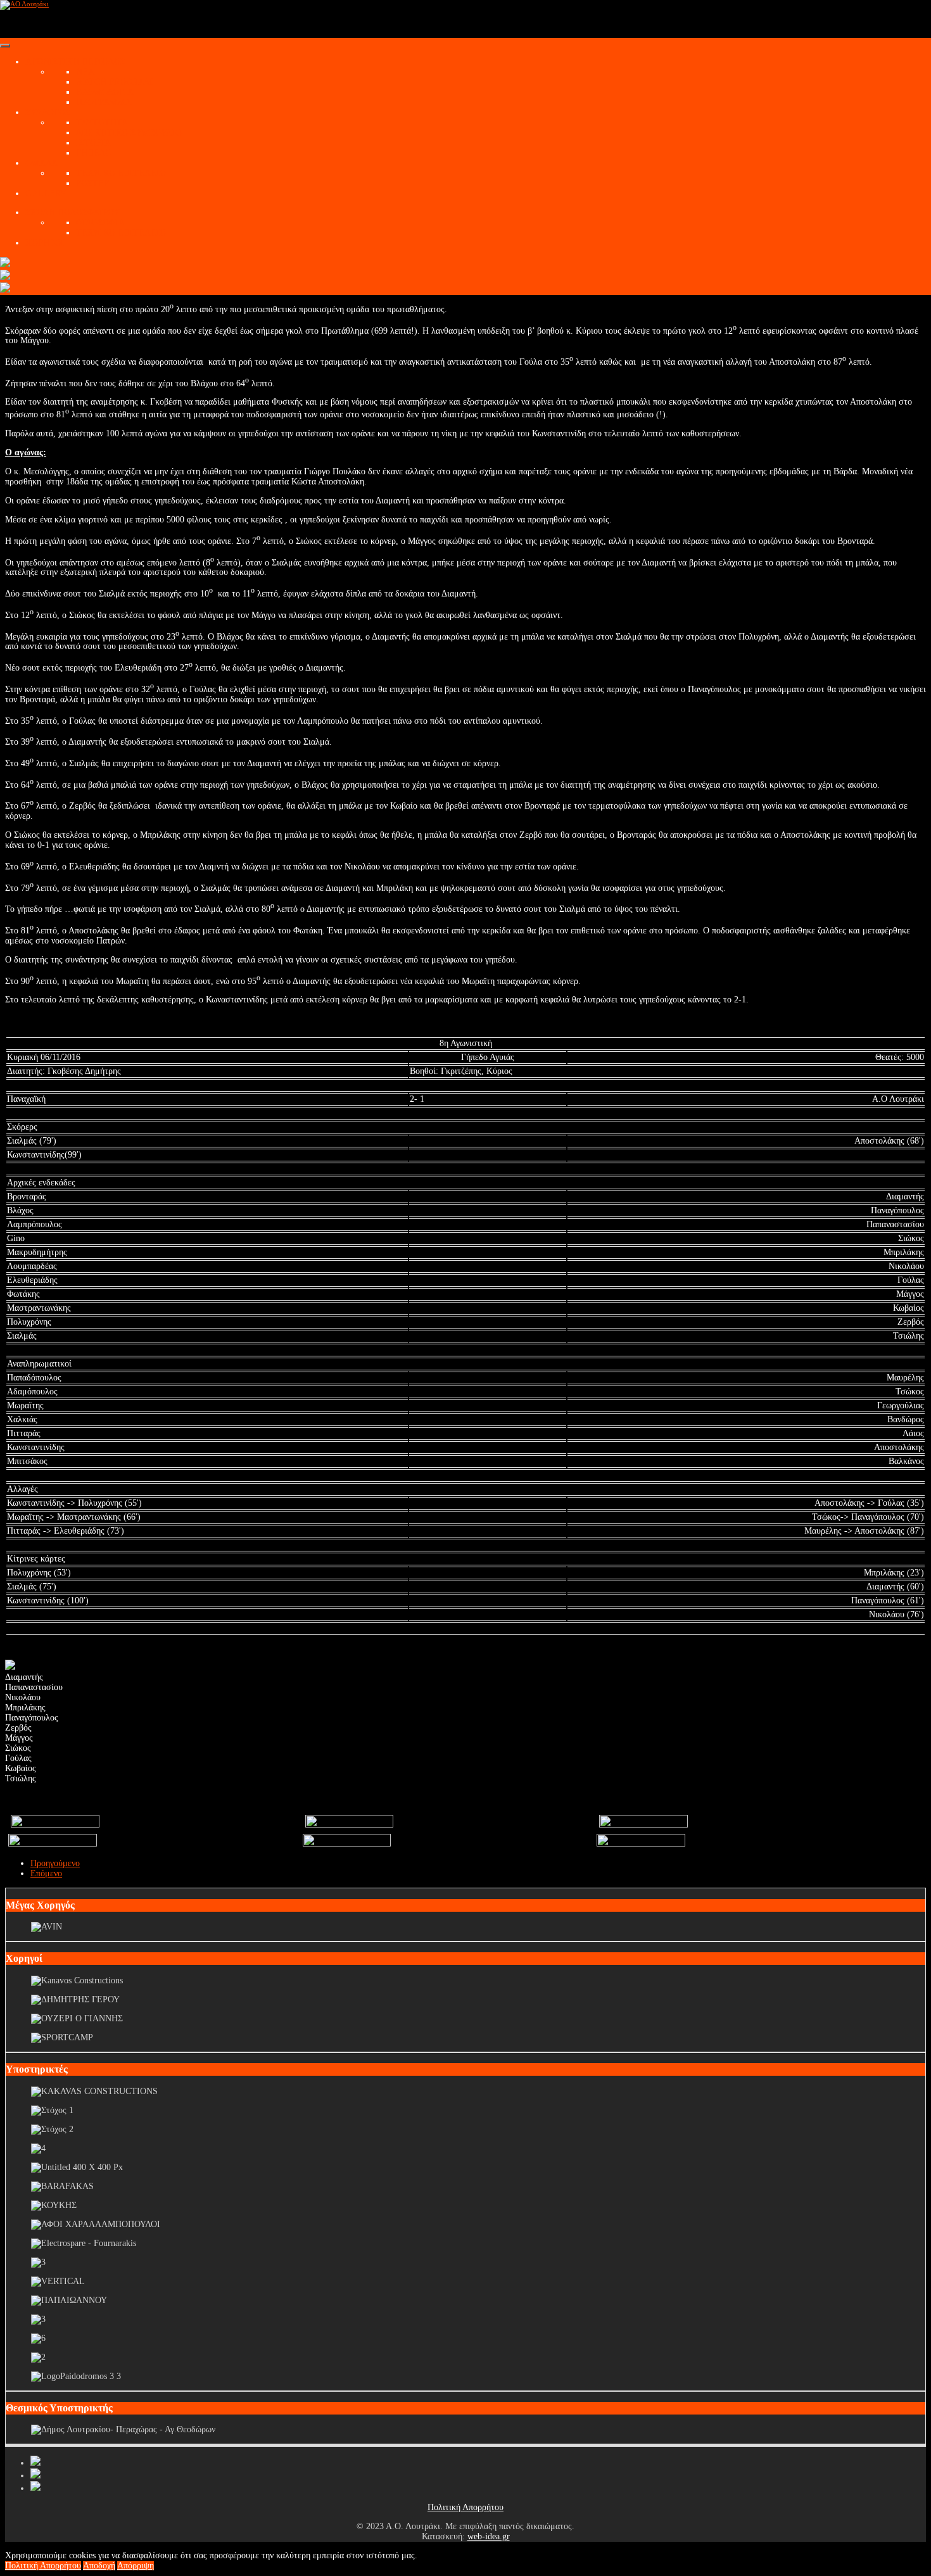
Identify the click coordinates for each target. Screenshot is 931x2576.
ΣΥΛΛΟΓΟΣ (48, 112)
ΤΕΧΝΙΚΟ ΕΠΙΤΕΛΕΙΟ (121, 173)
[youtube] (35, 2476)
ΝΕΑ (85, 72)
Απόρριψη (136, 2566)
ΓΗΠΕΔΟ (94, 153)
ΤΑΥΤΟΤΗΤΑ (102, 123)
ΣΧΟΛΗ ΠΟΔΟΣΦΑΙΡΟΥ (73, 212)
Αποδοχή (99, 2566)
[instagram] (35, 2488)
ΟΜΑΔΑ (41, 163)
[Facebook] (35, 2463)
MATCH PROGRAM (114, 82)
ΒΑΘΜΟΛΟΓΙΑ (105, 92)
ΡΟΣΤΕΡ (92, 183)
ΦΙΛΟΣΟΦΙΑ (100, 223)
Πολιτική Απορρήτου (465, 2507)
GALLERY (46, 193)
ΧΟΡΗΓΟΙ (45, 243)
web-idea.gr (489, 2536)
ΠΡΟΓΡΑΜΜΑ (104, 102)
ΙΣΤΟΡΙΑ (93, 143)
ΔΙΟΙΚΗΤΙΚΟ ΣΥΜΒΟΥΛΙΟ (129, 133)
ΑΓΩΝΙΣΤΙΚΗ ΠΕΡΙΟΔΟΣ (75, 62)
